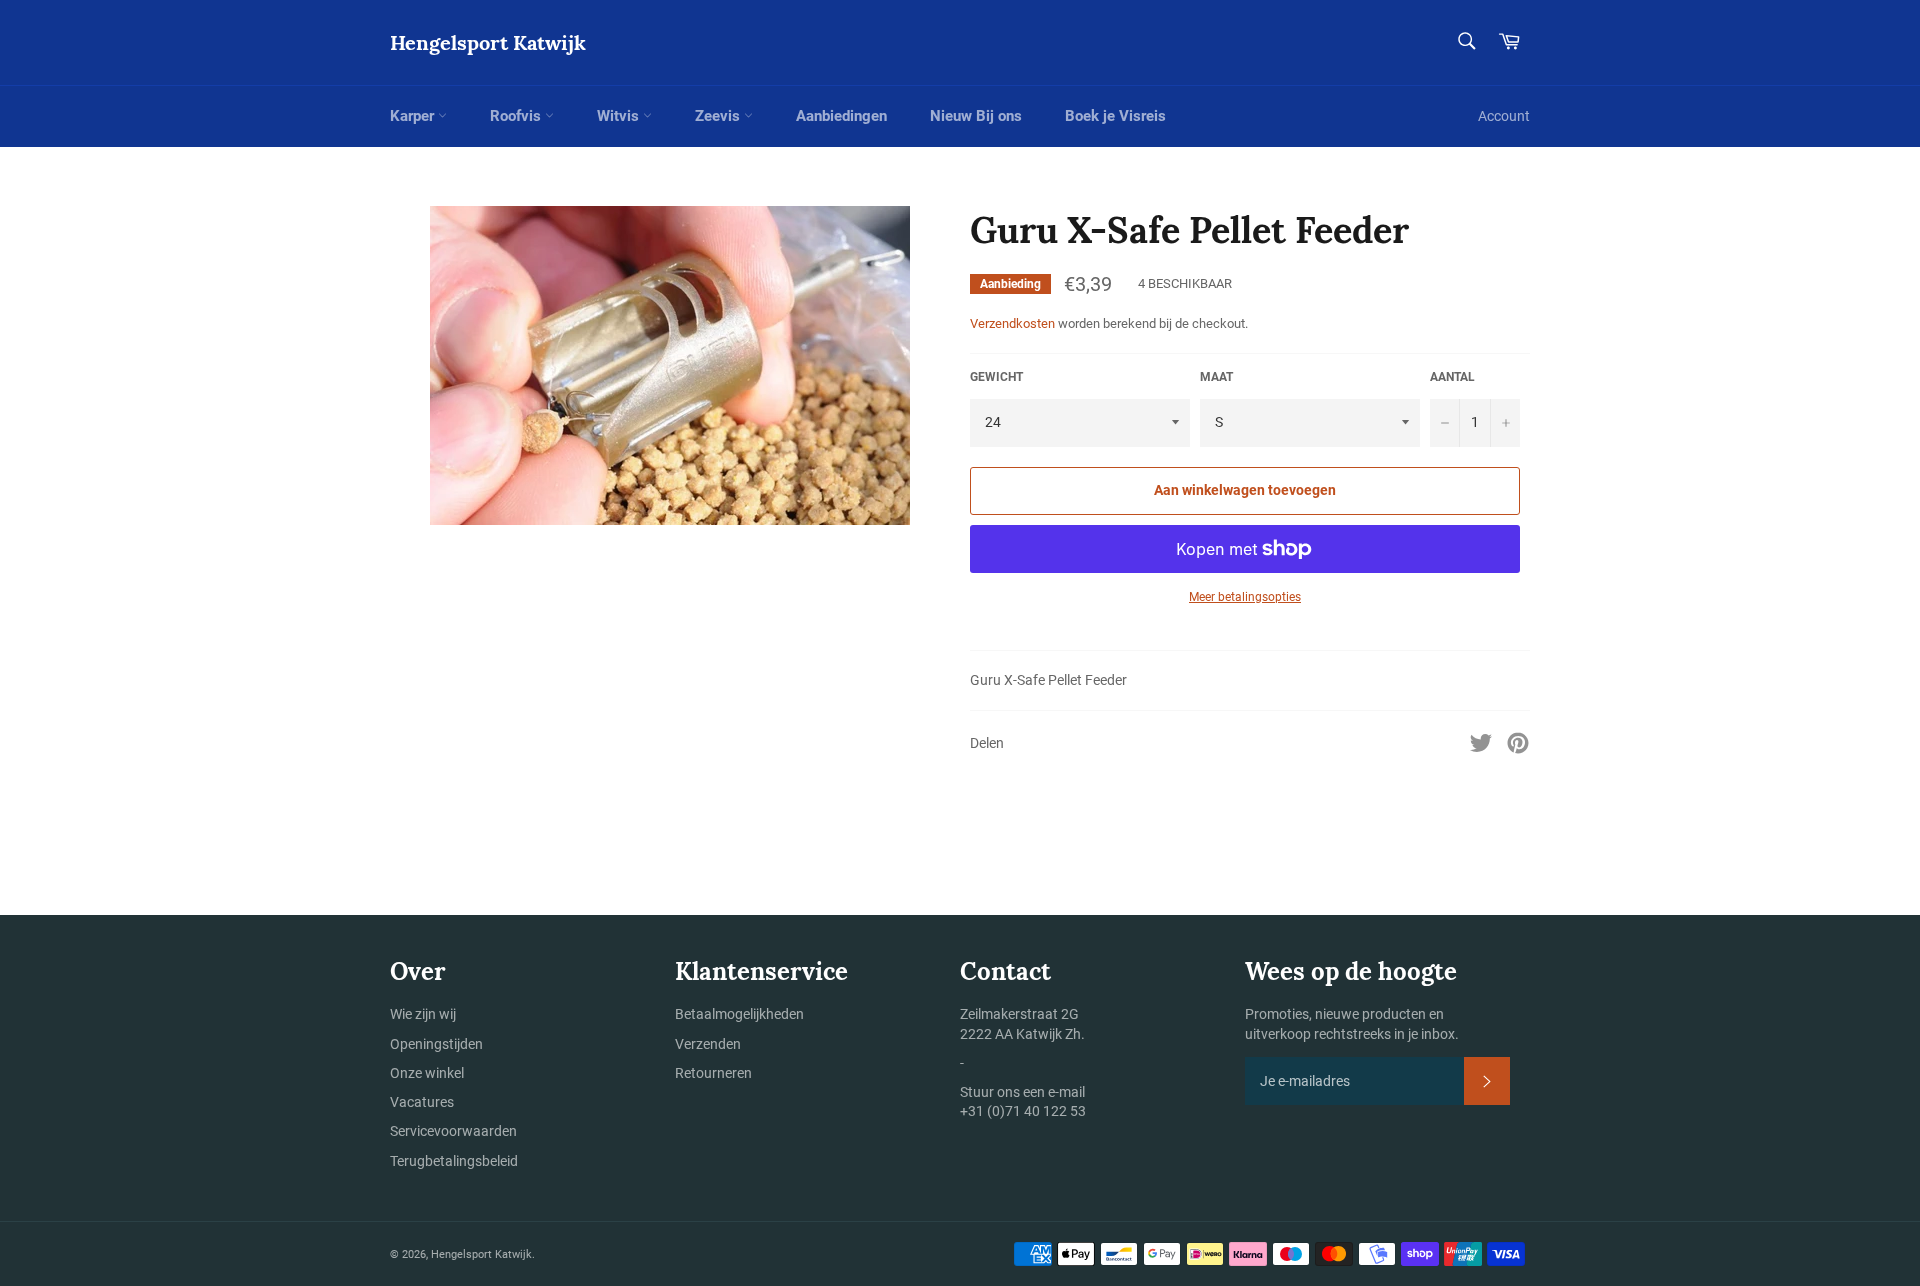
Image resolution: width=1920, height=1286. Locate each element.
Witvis (620, 116)
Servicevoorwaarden (453, 1131)
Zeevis (719, 116)
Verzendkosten (1012, 323)
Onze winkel (427, 1073)
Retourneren (713, 1073)
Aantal (1452, 377)
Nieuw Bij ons (976, 116)
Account (1504, 116)
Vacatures (422, 1102)
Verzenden (708, 1044)
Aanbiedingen (841, 116)
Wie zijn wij (423, 1014)
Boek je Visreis (1115, 116)
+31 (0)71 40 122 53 (1023, 1111)
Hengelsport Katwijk (488, 42)
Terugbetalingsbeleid (454, 1161)
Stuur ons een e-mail (1022, 1092)
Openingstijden (436, 1044)
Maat (1216, 377)
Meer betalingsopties (1245, 597)
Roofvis (517, 116)
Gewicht (996, 377)
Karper (414, 116)
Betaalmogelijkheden (739, 1014)
